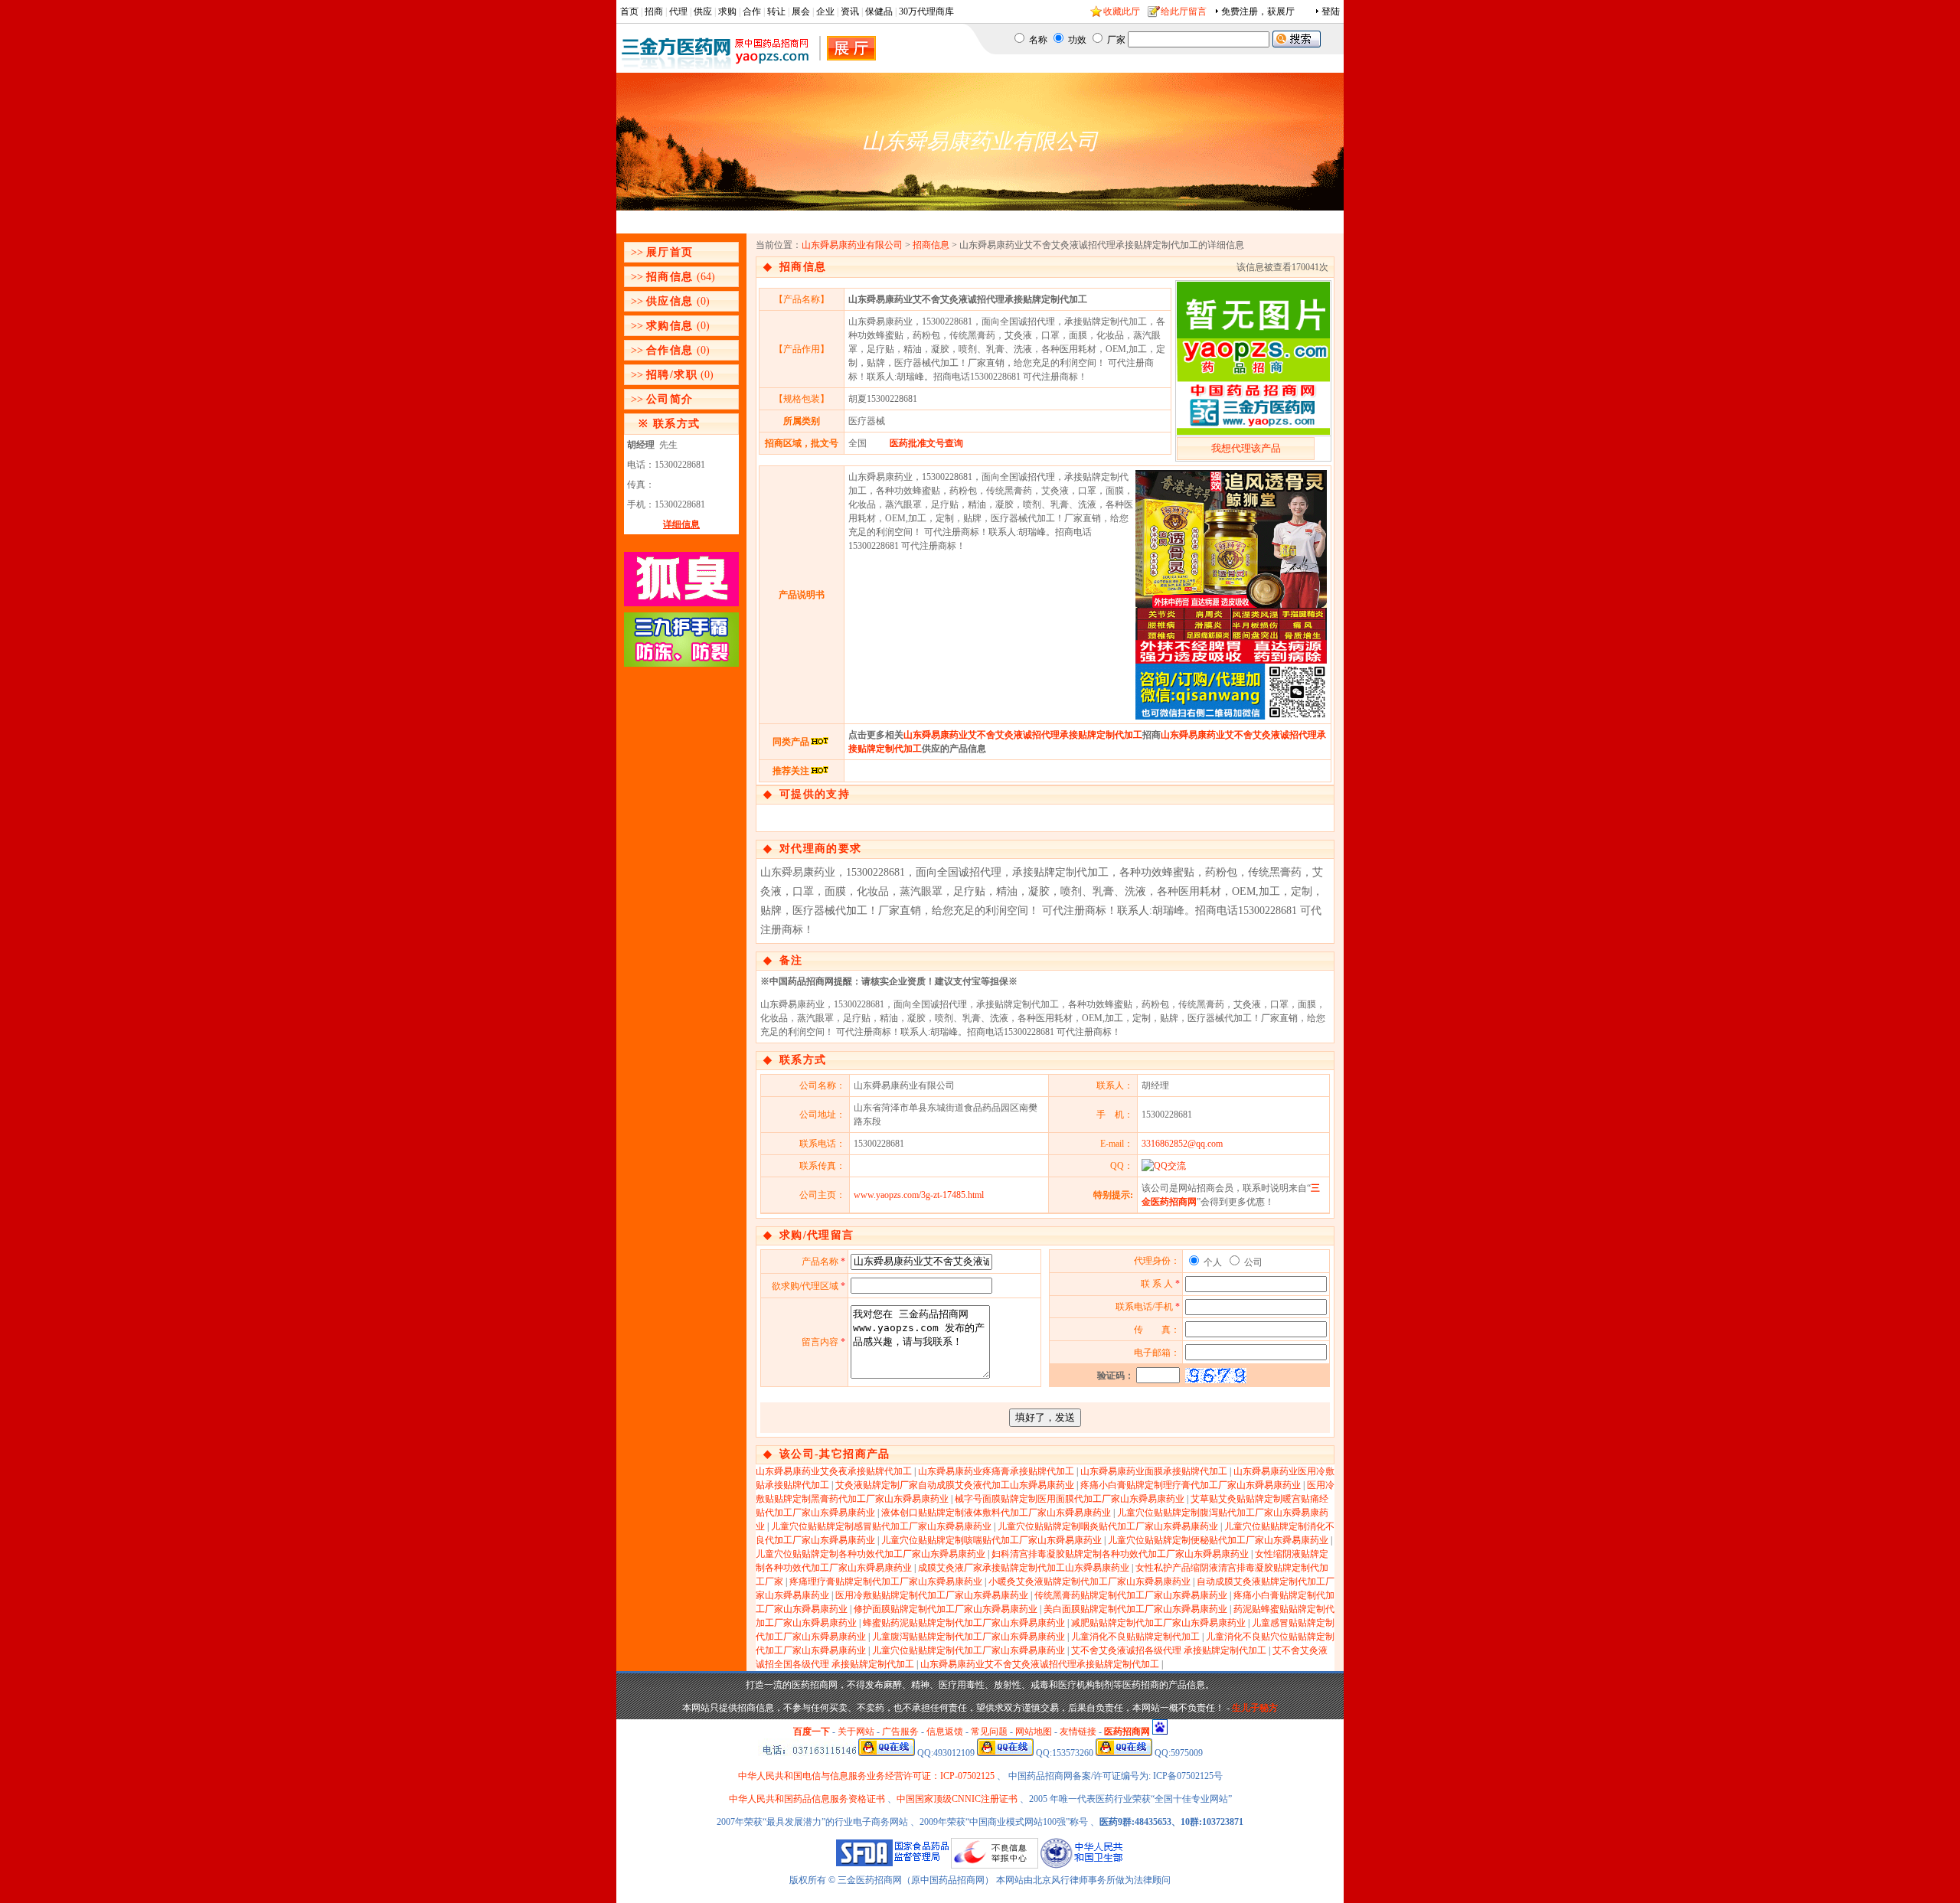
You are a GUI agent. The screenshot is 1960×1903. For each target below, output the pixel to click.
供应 (703, 11)
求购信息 (670, 326)
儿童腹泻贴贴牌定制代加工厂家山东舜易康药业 (969, 1637)
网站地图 (1034, 1732)
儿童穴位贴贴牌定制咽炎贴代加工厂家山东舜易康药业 (1108, 1526)
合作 (752, 11)
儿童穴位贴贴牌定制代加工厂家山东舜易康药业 (969, 1650)
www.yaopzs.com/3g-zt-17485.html (919, 1195)
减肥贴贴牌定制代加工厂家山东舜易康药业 (1158, 1623)
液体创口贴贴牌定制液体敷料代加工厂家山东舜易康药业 (996, 1513)
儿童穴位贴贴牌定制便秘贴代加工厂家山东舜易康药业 (1218, 1540)
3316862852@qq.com (1182, 1144)
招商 (654, 11)
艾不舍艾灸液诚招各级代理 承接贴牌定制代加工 (1169, 1650)
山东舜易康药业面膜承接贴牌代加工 (1154, 1471)
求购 (727, 11)
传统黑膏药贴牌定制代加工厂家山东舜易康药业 (1131, 1595)
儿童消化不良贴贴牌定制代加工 (1135, 1637)
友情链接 (1078, 1732)
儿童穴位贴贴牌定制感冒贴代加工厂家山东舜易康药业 (881, 1526)
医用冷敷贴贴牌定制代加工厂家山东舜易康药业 (932, 1595)
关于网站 (856, 1732)
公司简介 (670, 399)
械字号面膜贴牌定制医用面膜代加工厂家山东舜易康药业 (1070, 1499)
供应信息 (670, 301)
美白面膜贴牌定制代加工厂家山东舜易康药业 (1135, 1609)
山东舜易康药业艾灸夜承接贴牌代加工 (834, 1471)
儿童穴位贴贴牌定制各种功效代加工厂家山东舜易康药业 (871, 1554)
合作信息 (670, 350)
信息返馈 (945, 1732)
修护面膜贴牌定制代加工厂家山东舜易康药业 (946, 1609)
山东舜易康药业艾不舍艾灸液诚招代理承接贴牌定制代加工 (1023, 735)
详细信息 (681, 524)
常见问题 (989, 1732)
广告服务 (900, 1732)
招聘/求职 (672, 375)
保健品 (879, 11)
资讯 (850, 11)
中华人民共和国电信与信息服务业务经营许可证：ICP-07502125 (867, 1776)
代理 (678, 11)
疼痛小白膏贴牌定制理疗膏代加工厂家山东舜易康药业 (1191, 1485)
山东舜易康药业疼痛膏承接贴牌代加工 (996, 1471)
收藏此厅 (1122, 11)
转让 (776, 11)
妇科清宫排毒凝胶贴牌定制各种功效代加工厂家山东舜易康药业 (1120, 1554)
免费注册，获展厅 (1258, 11)
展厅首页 (670, 252)
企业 (825, 11)
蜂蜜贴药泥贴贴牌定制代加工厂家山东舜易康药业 (964, 1623)
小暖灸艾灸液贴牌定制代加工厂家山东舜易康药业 (1089, 1581)
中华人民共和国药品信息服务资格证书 (807, 1799)
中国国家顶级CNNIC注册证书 (957, 1799)
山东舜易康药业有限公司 (852, 245)
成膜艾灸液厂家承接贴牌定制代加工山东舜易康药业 (1024, 1568)
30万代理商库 (926, 11)
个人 (1212, 1262)
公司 (1252, 1262)
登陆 (1331, 11)
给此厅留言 (1184, 11)
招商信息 (670, 277)
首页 (629, 11)
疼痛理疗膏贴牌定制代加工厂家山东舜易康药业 (886, 1581)
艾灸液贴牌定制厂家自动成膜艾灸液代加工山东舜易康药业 (955, 1485)
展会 (801, 11)
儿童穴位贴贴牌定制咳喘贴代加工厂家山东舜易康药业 (991, 1540)
